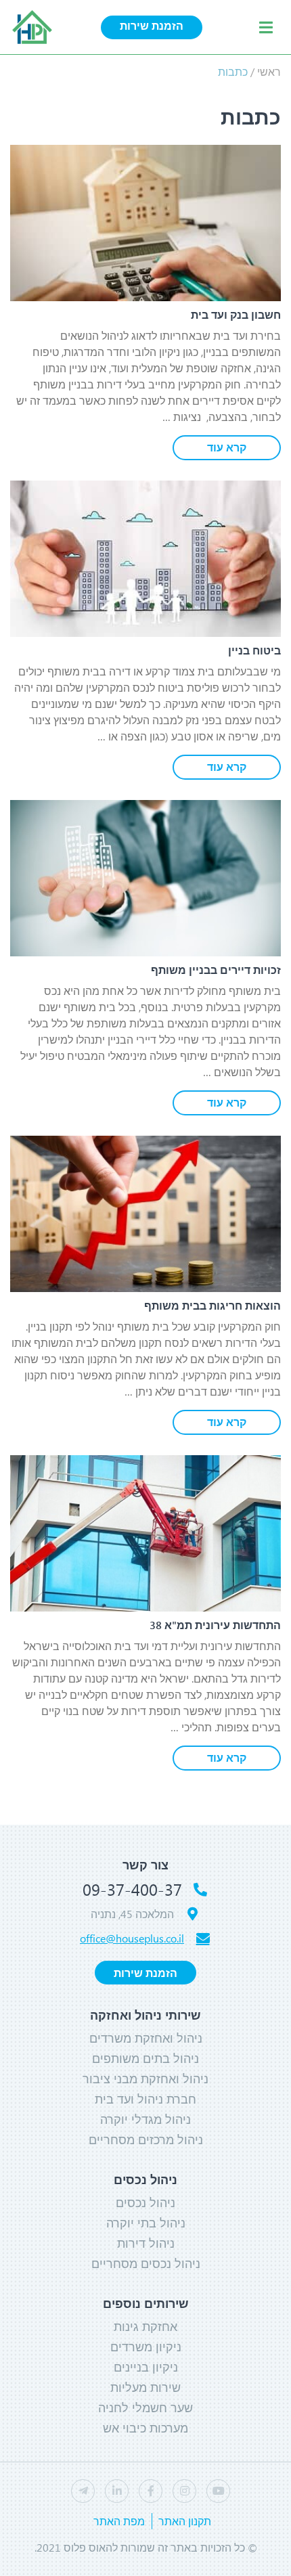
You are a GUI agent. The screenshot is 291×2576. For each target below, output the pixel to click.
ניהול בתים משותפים (145, 2058)
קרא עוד (227, 447)
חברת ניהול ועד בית (145, 2099)
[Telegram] (83, 2491)
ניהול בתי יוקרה (146, 2223)
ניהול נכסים (145, 2202)
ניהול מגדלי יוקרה (145, 2119)
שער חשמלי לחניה (145, 2407)
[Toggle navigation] (266, 27)
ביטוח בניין (254, 650)
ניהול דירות (146, 2243)
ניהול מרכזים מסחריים (146, 2139)
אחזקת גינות (145, 2326)
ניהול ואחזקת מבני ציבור (145, 2079)
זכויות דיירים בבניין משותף (216, 970)
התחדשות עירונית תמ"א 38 (215, 1625)
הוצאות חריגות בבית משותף (212, 1305)
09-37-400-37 (132, 1889)
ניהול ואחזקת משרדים (146, 2038)
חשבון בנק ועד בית (236, 314)
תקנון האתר (185, 2521)
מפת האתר (119, 2521)
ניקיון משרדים (146, 2347)
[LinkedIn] (117, 2491)
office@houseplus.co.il (132, 1938)
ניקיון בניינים (146, 2367)
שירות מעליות (145, 2387)
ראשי (269, 71)
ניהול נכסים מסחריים (146, 2263)
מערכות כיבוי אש (145, 2428)
